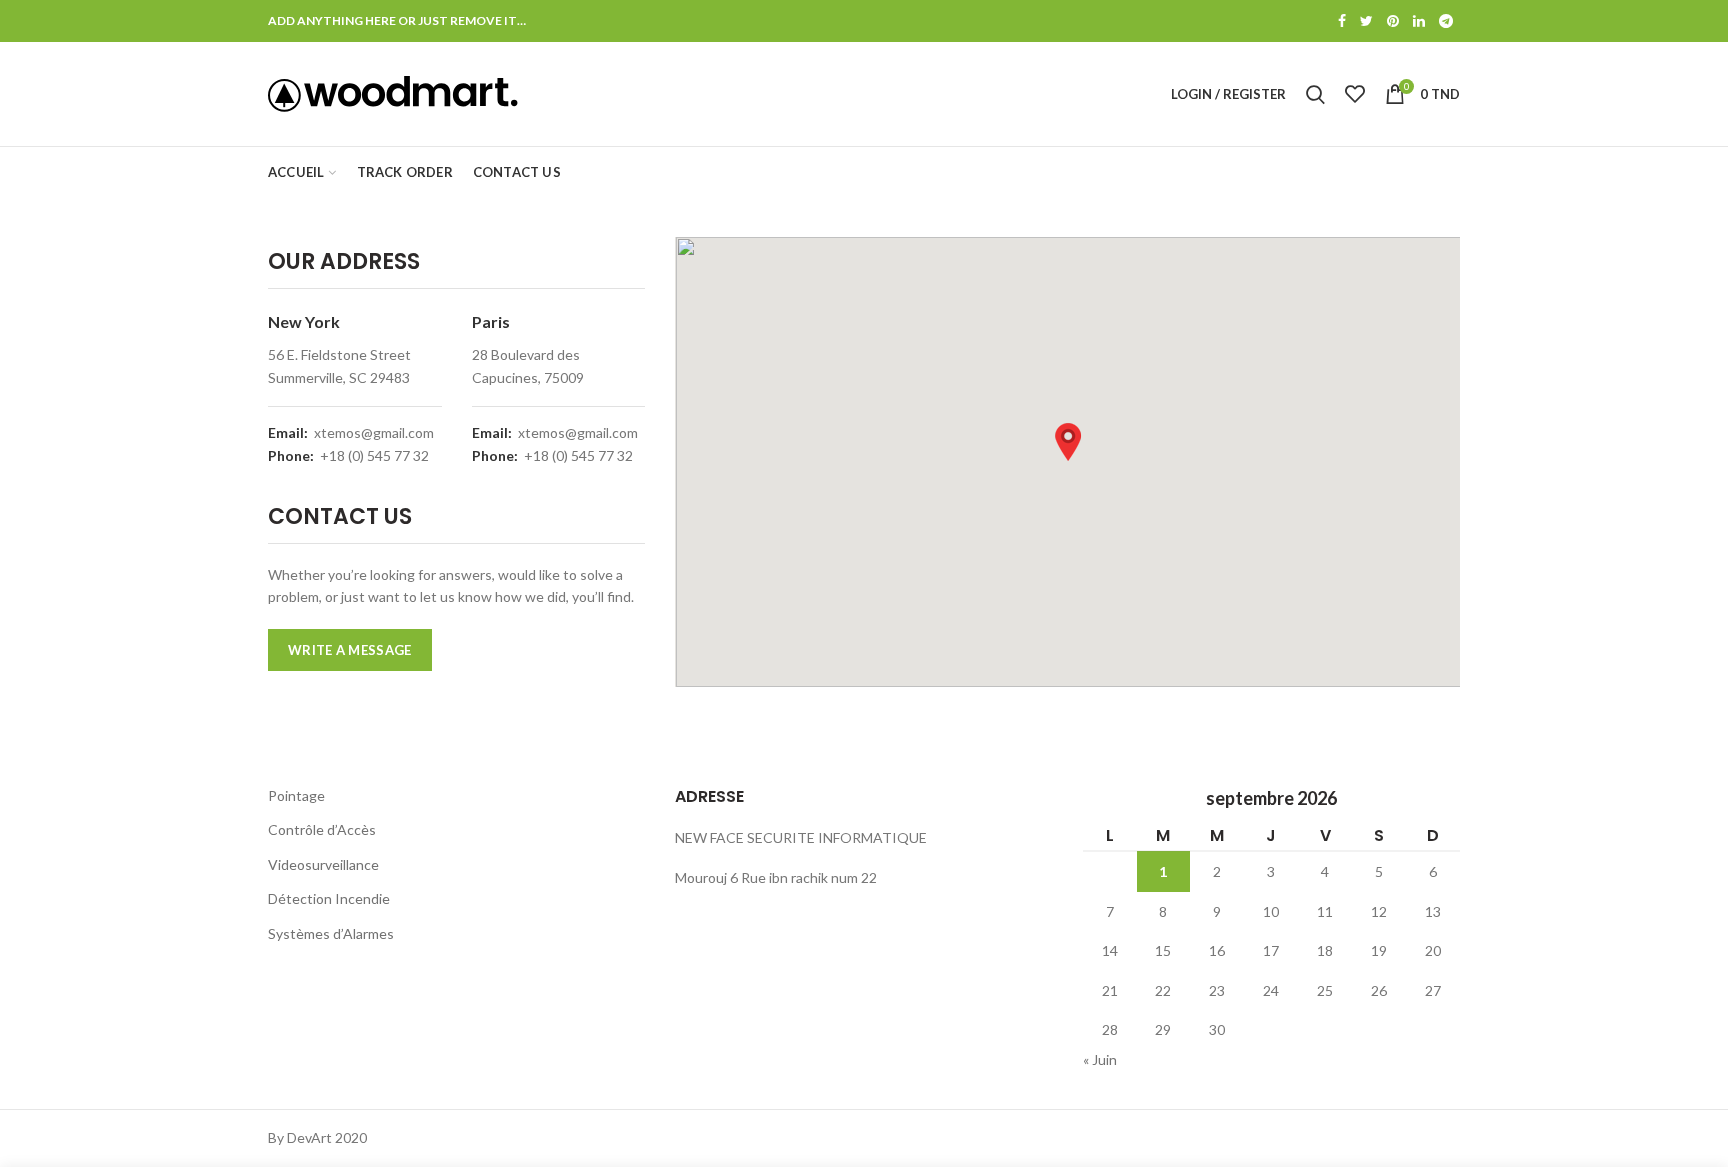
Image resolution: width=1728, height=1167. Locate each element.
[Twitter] (1366, 21)
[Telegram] (1446, 21)
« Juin (1100, 1059)
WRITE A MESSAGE (350, 650)
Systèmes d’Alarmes (331, 933)
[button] (1068, 442)
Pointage (296, 795)
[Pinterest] (1393, 21)
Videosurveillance (323, 864)
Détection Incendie (329, 898)
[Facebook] (1342, 21)
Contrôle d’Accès (322, 829)
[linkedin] (1419, 21)
